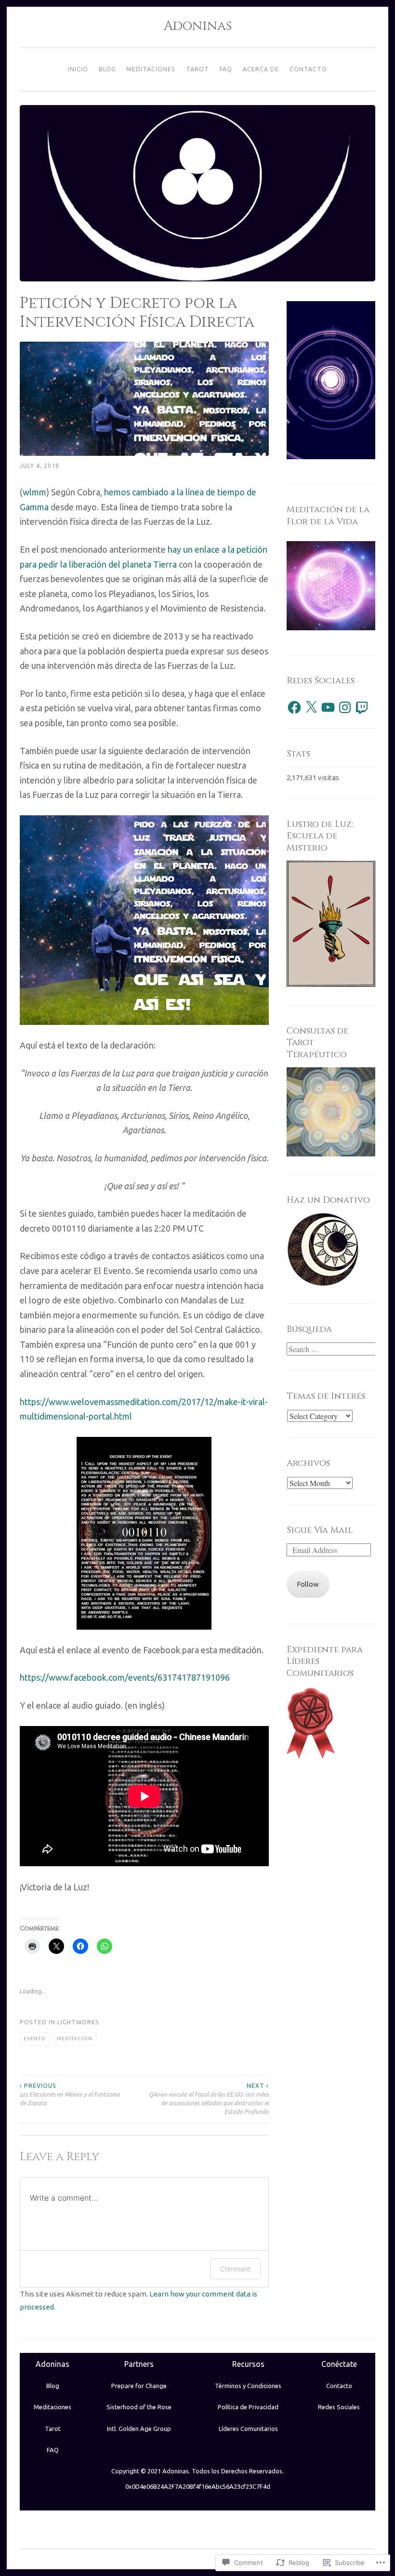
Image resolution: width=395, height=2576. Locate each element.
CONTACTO (308, 69)
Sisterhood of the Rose (139, 2407)
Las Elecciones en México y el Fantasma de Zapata (70, 2095)
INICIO (78, 69)
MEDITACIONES (151, 69)
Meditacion (75, 2038)
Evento (35, 2038)
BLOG (107, 69)
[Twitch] (362, 707)
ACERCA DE (261, 69)
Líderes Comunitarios (248, 2429)
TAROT (197, 69)
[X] (311, 707)
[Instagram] (345, 707)
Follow (308, 1584)
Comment (235, 2269)
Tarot (53, 2429)
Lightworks (78, 2022)
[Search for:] (332, 1349)
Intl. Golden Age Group (139, 2429)
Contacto (339, 2386)
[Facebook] (294, 707)
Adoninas (198, 26)
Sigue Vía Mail (320, 1530)
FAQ (226, 69)
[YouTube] (328, 707)
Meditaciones (53, 2407)
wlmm (34, 492)
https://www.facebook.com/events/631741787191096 (125, 1677)
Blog (53, 2386)
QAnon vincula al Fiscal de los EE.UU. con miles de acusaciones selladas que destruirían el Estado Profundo (209, 2099)
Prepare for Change (139, 2386)
